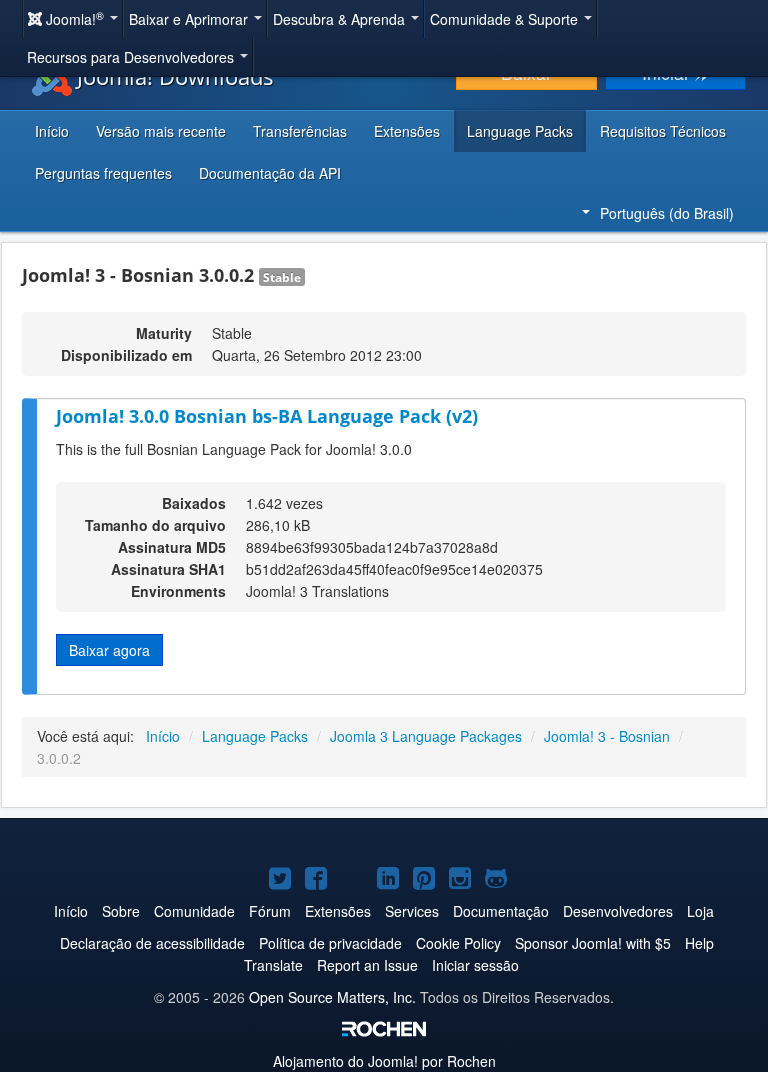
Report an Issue (367, 965)
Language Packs (520, 131)
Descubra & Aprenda (341, 19)
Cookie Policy (458, 943)
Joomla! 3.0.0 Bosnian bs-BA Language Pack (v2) (267, 416)
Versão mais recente (161, 131)
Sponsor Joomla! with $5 (593, 943)
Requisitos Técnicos (663, 131)
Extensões (407, 131)
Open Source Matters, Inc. (332, 997)
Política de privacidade (330, 943)
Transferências (300, 131)
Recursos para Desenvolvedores (132, 57)
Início (52, 131)
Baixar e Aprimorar (190, 19)
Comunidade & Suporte (506, 19)
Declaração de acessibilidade (152, 943)
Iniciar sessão (475, 965)
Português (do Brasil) (667, 213)
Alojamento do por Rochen (384, 1061)
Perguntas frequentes (103, 173)
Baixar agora (109, 650)
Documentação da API (270, 173)
